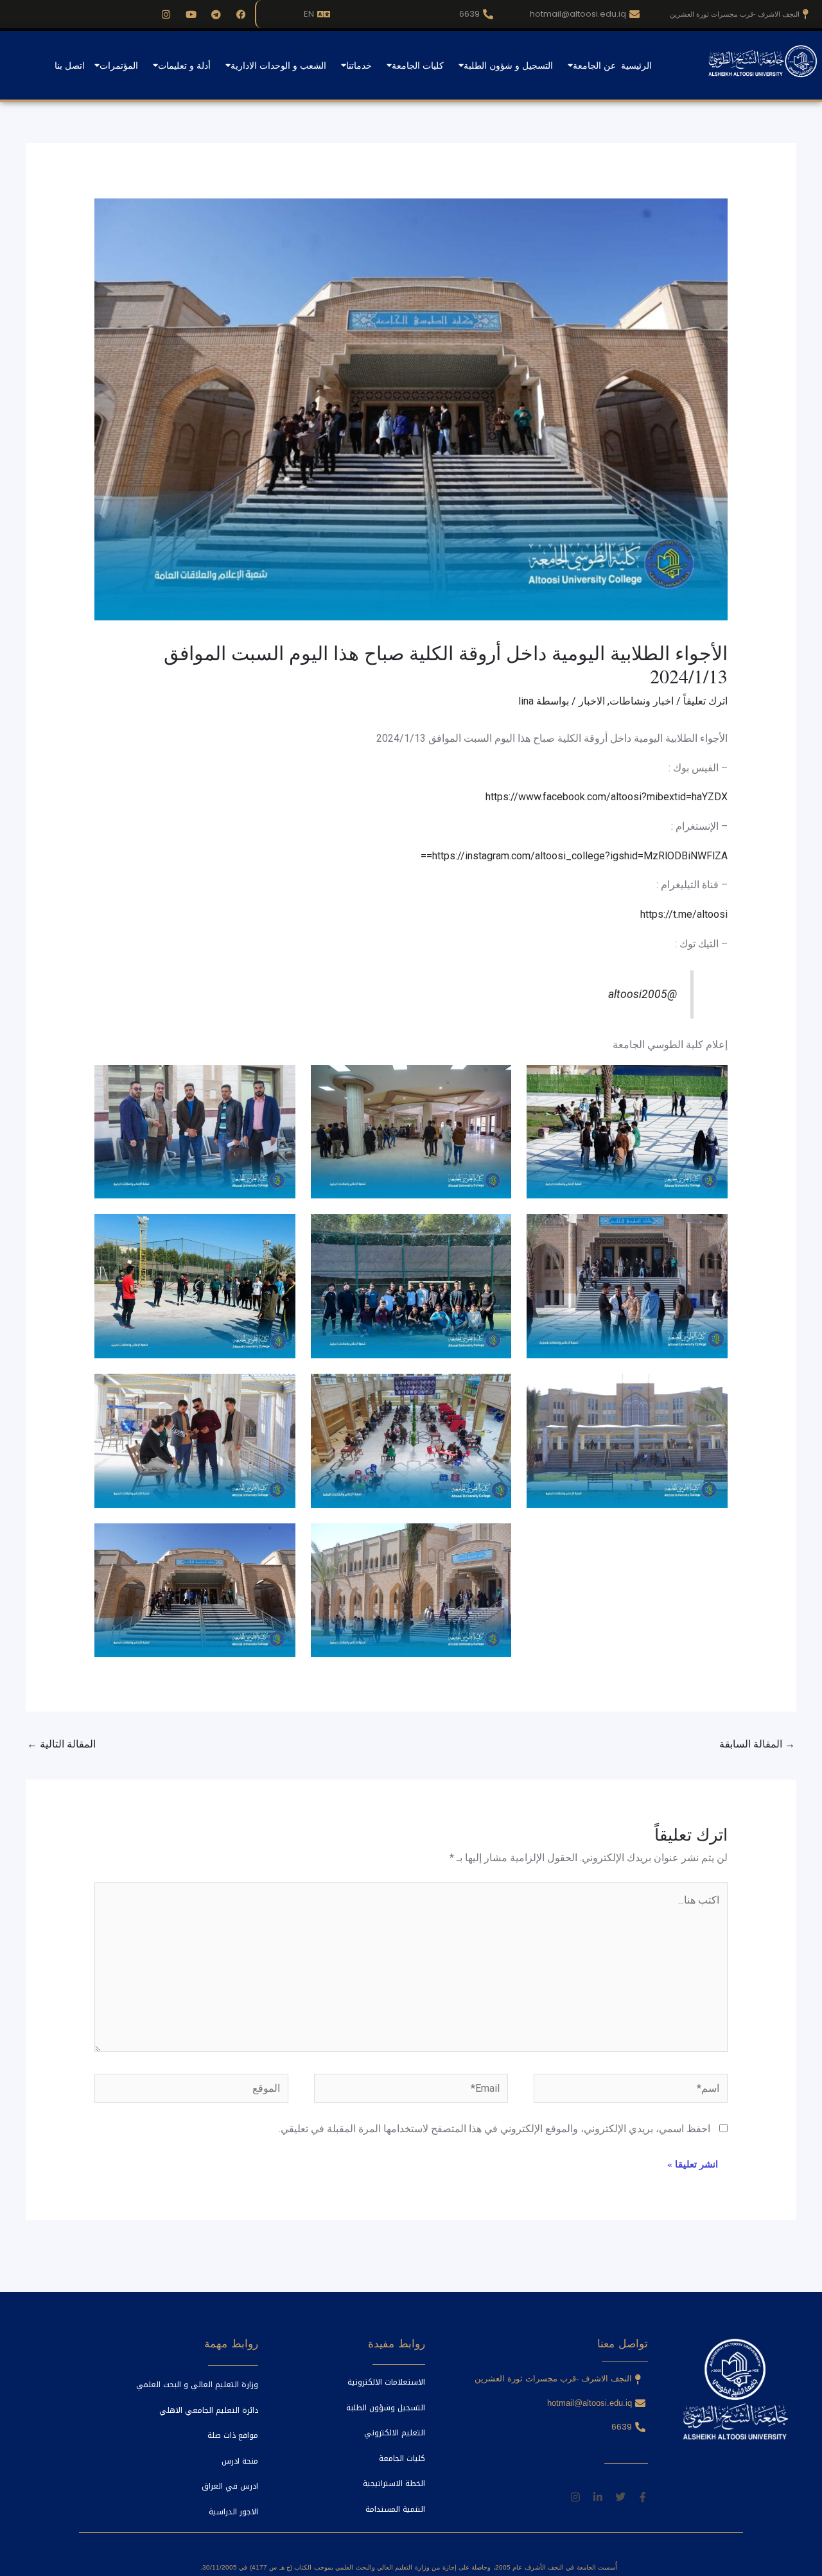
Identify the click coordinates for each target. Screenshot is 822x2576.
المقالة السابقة (757, 1744)
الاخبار (592, 701)
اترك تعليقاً (705, 701)
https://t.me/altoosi (684, 914)
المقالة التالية (61, 1744)
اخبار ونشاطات (642, 701)
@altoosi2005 (643, 994)
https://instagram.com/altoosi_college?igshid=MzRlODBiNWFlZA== (574, 856)
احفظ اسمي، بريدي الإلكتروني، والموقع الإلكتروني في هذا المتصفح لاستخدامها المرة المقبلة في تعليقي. (494, 2129)
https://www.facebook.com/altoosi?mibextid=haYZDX (607, 797)
